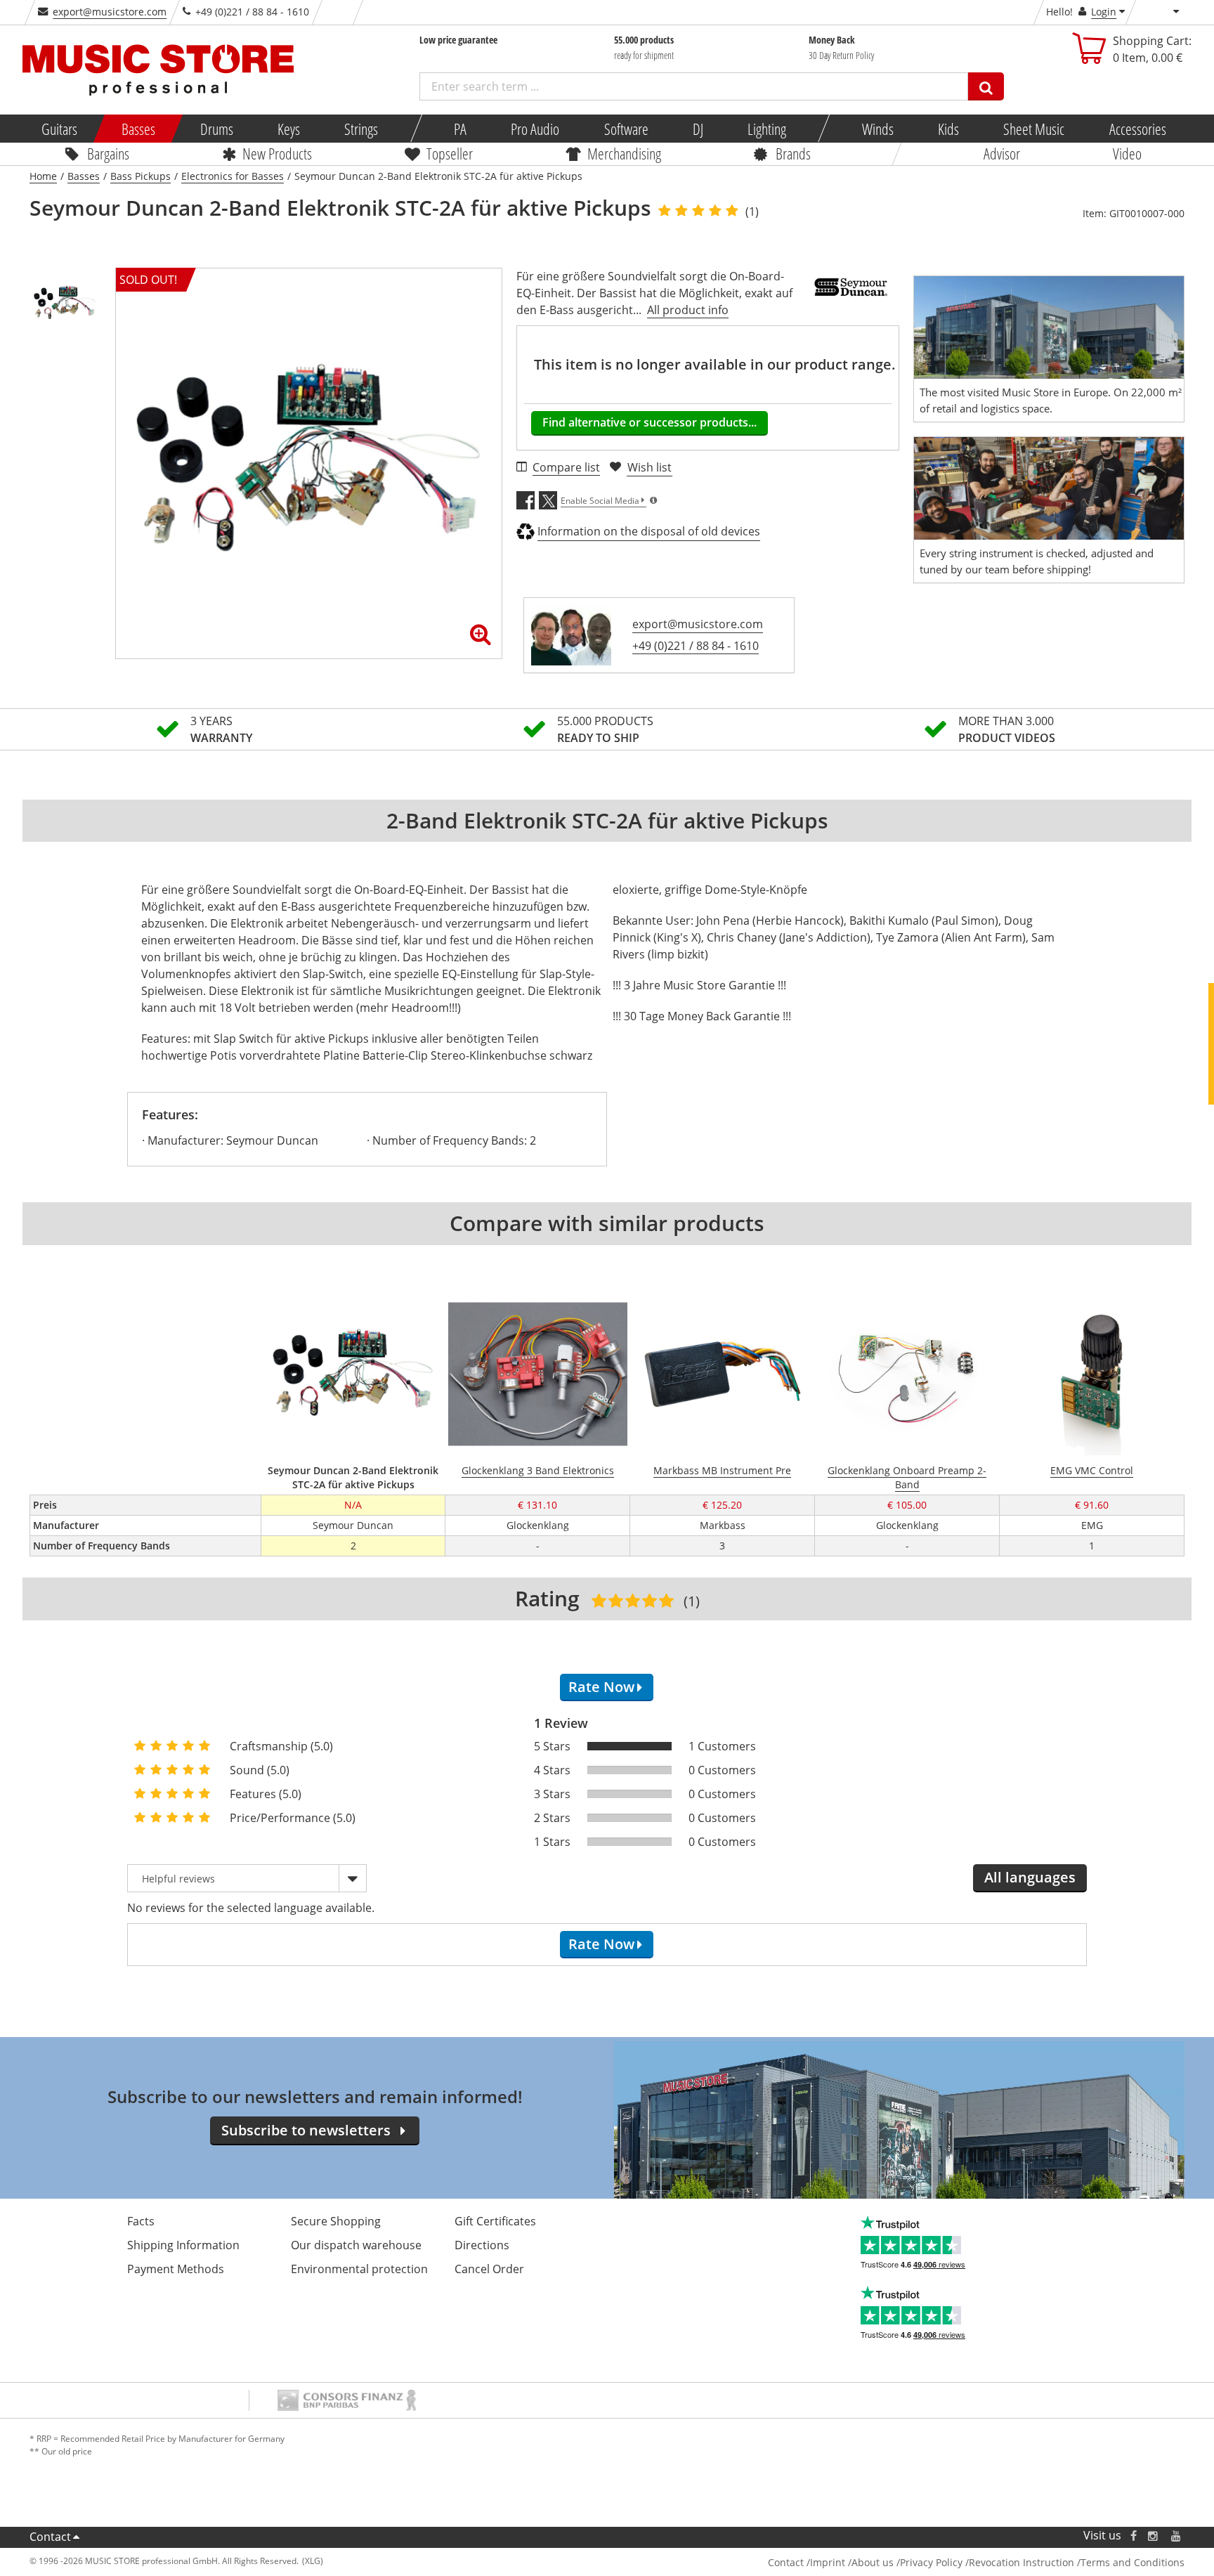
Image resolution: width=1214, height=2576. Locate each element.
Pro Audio (535, 129)
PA (460, 129)
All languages (1030, 1877)
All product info (688, 310)
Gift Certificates (495, 2221)
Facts (141, 2221)
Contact (50, 2537)
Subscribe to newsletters (306, 2130)
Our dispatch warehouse (356, 2245)
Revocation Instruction (1022, 2562)
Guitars (59, 129)
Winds (877, 129)
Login (1104, 12)
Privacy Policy (931, 2562)
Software (626, 129)
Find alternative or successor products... (650, 422)
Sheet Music (1034, 129)
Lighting (767, 129)
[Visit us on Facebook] (1134, 2536)
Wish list (650, 467)
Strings (361, 129)
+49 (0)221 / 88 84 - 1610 (696, 646)
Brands (793, 153)
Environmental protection (359, 2269)
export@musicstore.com (110, 12)
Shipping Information (183, 2245)
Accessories (1137, 129)
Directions (482, 2245)
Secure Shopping (336, 2221)
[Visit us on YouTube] (1177, 2536)
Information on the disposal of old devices (649, 531)
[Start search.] (986, 86)
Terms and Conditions (1133, 2562)
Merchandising (624, 153)
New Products (277, 153)
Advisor (1002, 153)
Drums (216, 129)
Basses (138, 129)
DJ (697, 129)
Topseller (450, 153)
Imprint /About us (852, 2562)
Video (1127, 153)
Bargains (108, 153)
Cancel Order (489, 2269)
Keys (289, 129)
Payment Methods (176, 2269)
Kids (948, 129)
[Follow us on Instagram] (1154, 2536)
